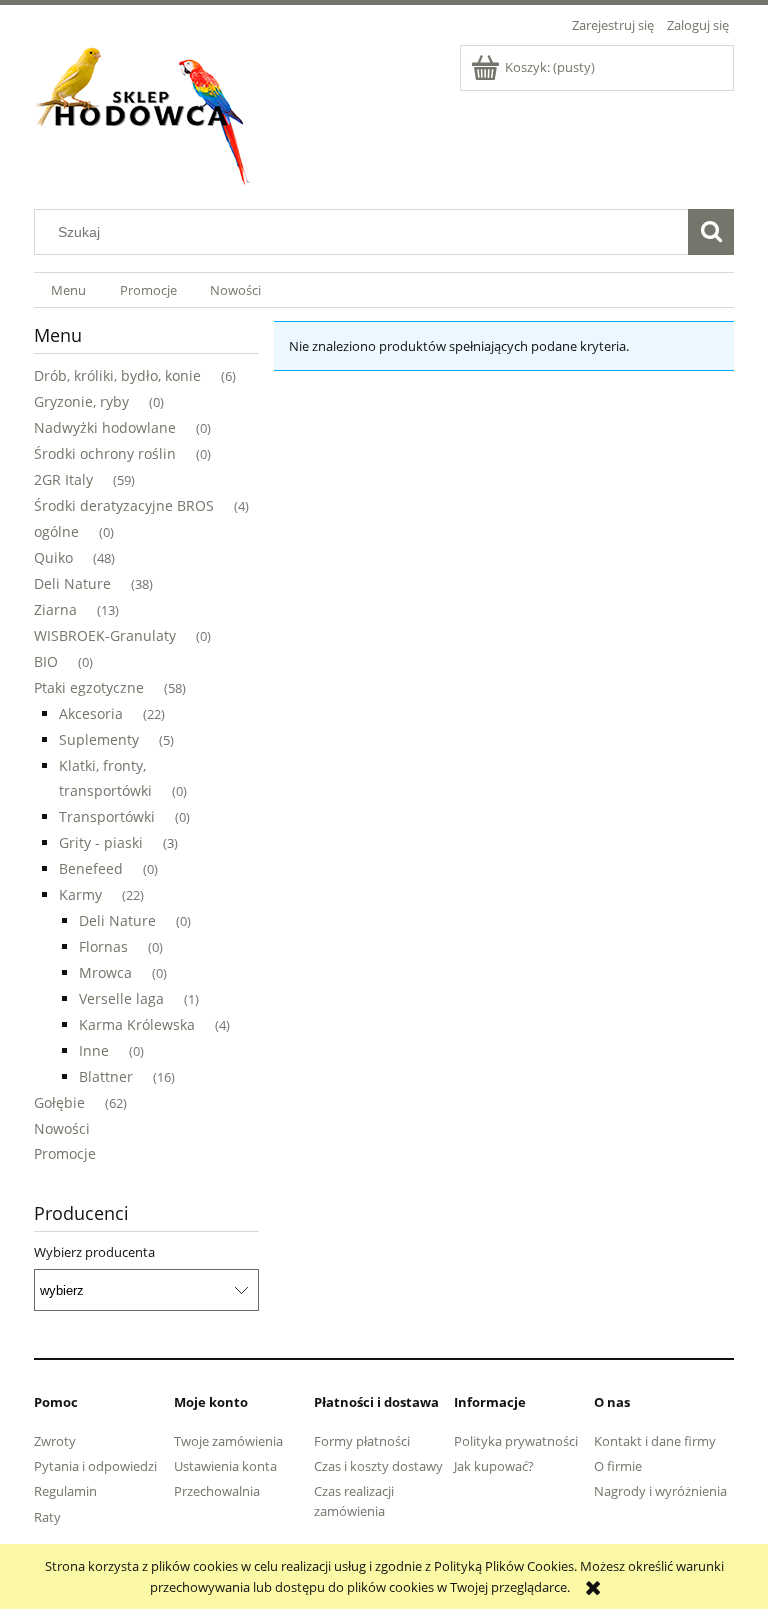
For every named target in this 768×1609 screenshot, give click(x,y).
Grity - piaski (101, 842)
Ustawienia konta (225, 1466)
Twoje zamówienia (228, 1441)
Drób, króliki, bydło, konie (117, 375)
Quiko (53, 557)
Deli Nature (72, 583)
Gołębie (59, 1102)
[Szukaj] (711, 232)
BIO (46, 661)
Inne (94, 1050)
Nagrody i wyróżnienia (660, 1491)
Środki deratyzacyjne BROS (124, 505)
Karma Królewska (137, 1024)
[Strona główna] (144, 112)
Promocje (65, 1153)
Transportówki (107, 816)
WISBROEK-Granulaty (105, 635)
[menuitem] (68, 290)
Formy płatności (362, 1441)
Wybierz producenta (94, 1252)
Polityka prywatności (516, 1441)
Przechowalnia (217, 1491)
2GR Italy (63, 479)
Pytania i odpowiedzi (95, 1466)
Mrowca (105, 972)
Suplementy (99, 739)
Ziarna (55, 609)
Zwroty (55, 1441)
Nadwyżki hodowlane (105, 427)
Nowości (62, 1128)
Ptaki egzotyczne (89, 687)
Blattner (106, 1076)
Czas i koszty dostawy (378, 1466)
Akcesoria (91, 713)
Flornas (103, 946)
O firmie (618, 1466)
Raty (47, 1517)
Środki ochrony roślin (105, 453)
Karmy (80, 894)
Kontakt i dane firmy (655, 1441)
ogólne (56, 531)
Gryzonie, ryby (81, 401)
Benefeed (91, 868)
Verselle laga (121, 998)
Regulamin (65, 1491)
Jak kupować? (494, 1466)
